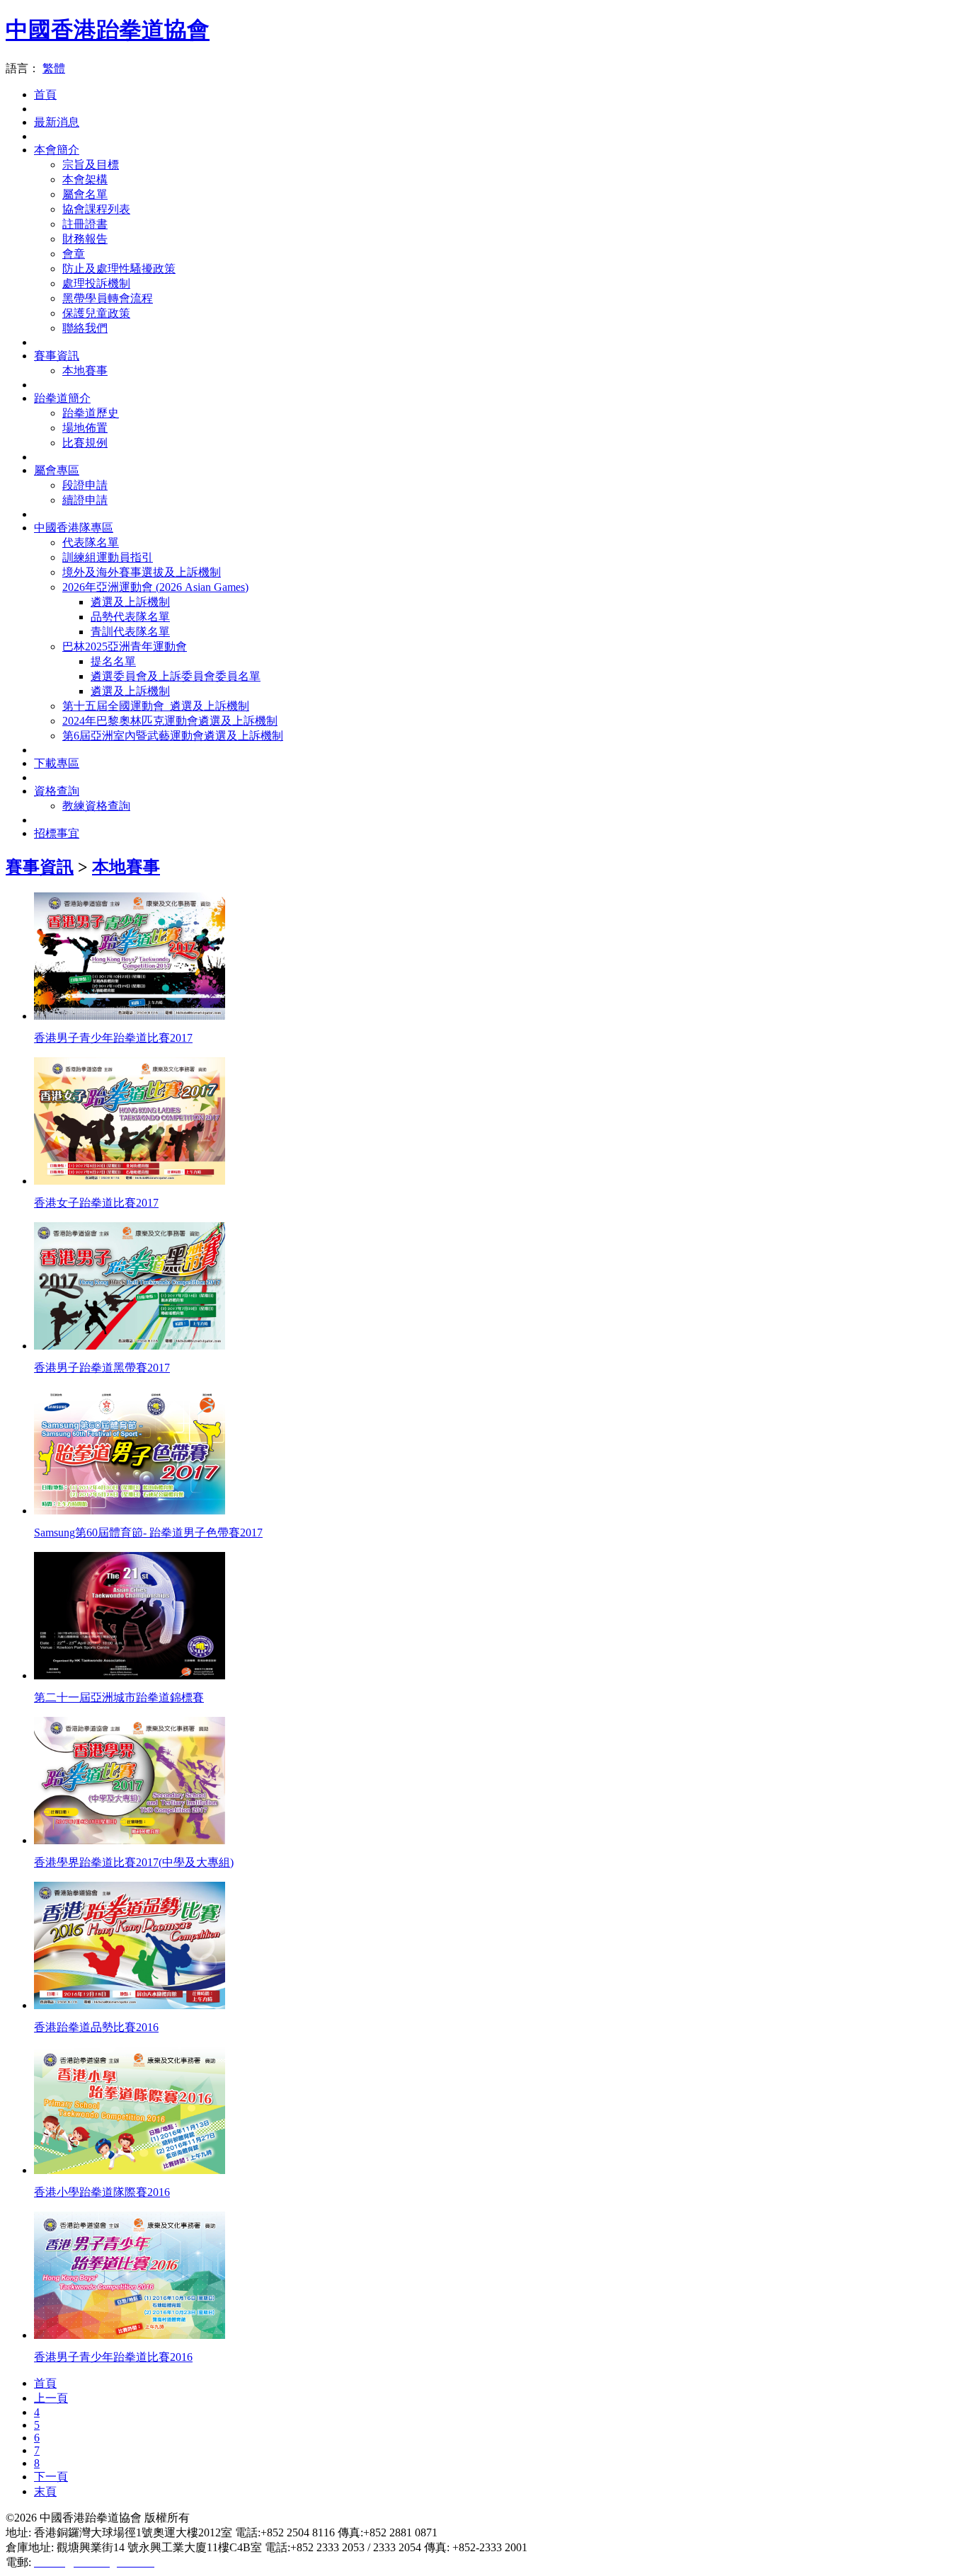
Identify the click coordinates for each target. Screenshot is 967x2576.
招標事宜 (57, 833)
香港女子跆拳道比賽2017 (96, 1203)
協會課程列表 (96, 209)
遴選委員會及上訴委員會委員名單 (176, 676)
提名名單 (113, 661)
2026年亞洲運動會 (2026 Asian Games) (155, 587)
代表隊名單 (91, 542)
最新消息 (57, 122)
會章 (74, 254)
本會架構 (85, 179)
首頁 (45, 94)
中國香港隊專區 (74, 528)
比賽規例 (85, 443)
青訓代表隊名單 (130, 632)
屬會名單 (85, 194)
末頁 (45, 2491)
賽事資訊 (57, 356)
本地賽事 (85, 370)
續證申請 (85, 500)
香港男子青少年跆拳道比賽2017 (113, 1038)
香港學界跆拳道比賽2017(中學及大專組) (134, 1862)
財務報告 (85, 239)
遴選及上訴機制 (130, 602)
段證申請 (85, 485)
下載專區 (57, 763)
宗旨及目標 (91, 165)
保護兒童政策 (96, 313)
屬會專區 (57, 470)
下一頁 (51, 2477)
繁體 (54, 68)
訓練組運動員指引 (108, 557)
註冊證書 (85, 224)
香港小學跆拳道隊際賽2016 (102, 2192)
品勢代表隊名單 (130, 617)
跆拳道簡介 (62, 398)
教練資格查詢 (96, 806)
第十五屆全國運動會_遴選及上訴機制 (156, 706)
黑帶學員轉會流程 (108, 298)
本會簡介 (57, 150)
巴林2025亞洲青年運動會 (125, 646)
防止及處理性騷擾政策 (119, 269)
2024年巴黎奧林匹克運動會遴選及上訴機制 (170, 721)
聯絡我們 (85, 328)
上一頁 (51, 2398)
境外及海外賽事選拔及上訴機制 (142, 572)
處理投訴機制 (96, 283)
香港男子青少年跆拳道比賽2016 (113, 2357)
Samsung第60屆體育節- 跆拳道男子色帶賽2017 (148, 1533)
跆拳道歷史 (91, 413)
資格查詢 (57, 791)
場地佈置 (85, 428)
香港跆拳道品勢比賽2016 (96, 2027)
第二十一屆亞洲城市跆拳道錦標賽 (119, 1697)
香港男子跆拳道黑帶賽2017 (102, 1368)
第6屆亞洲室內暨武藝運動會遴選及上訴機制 (173, 736)
